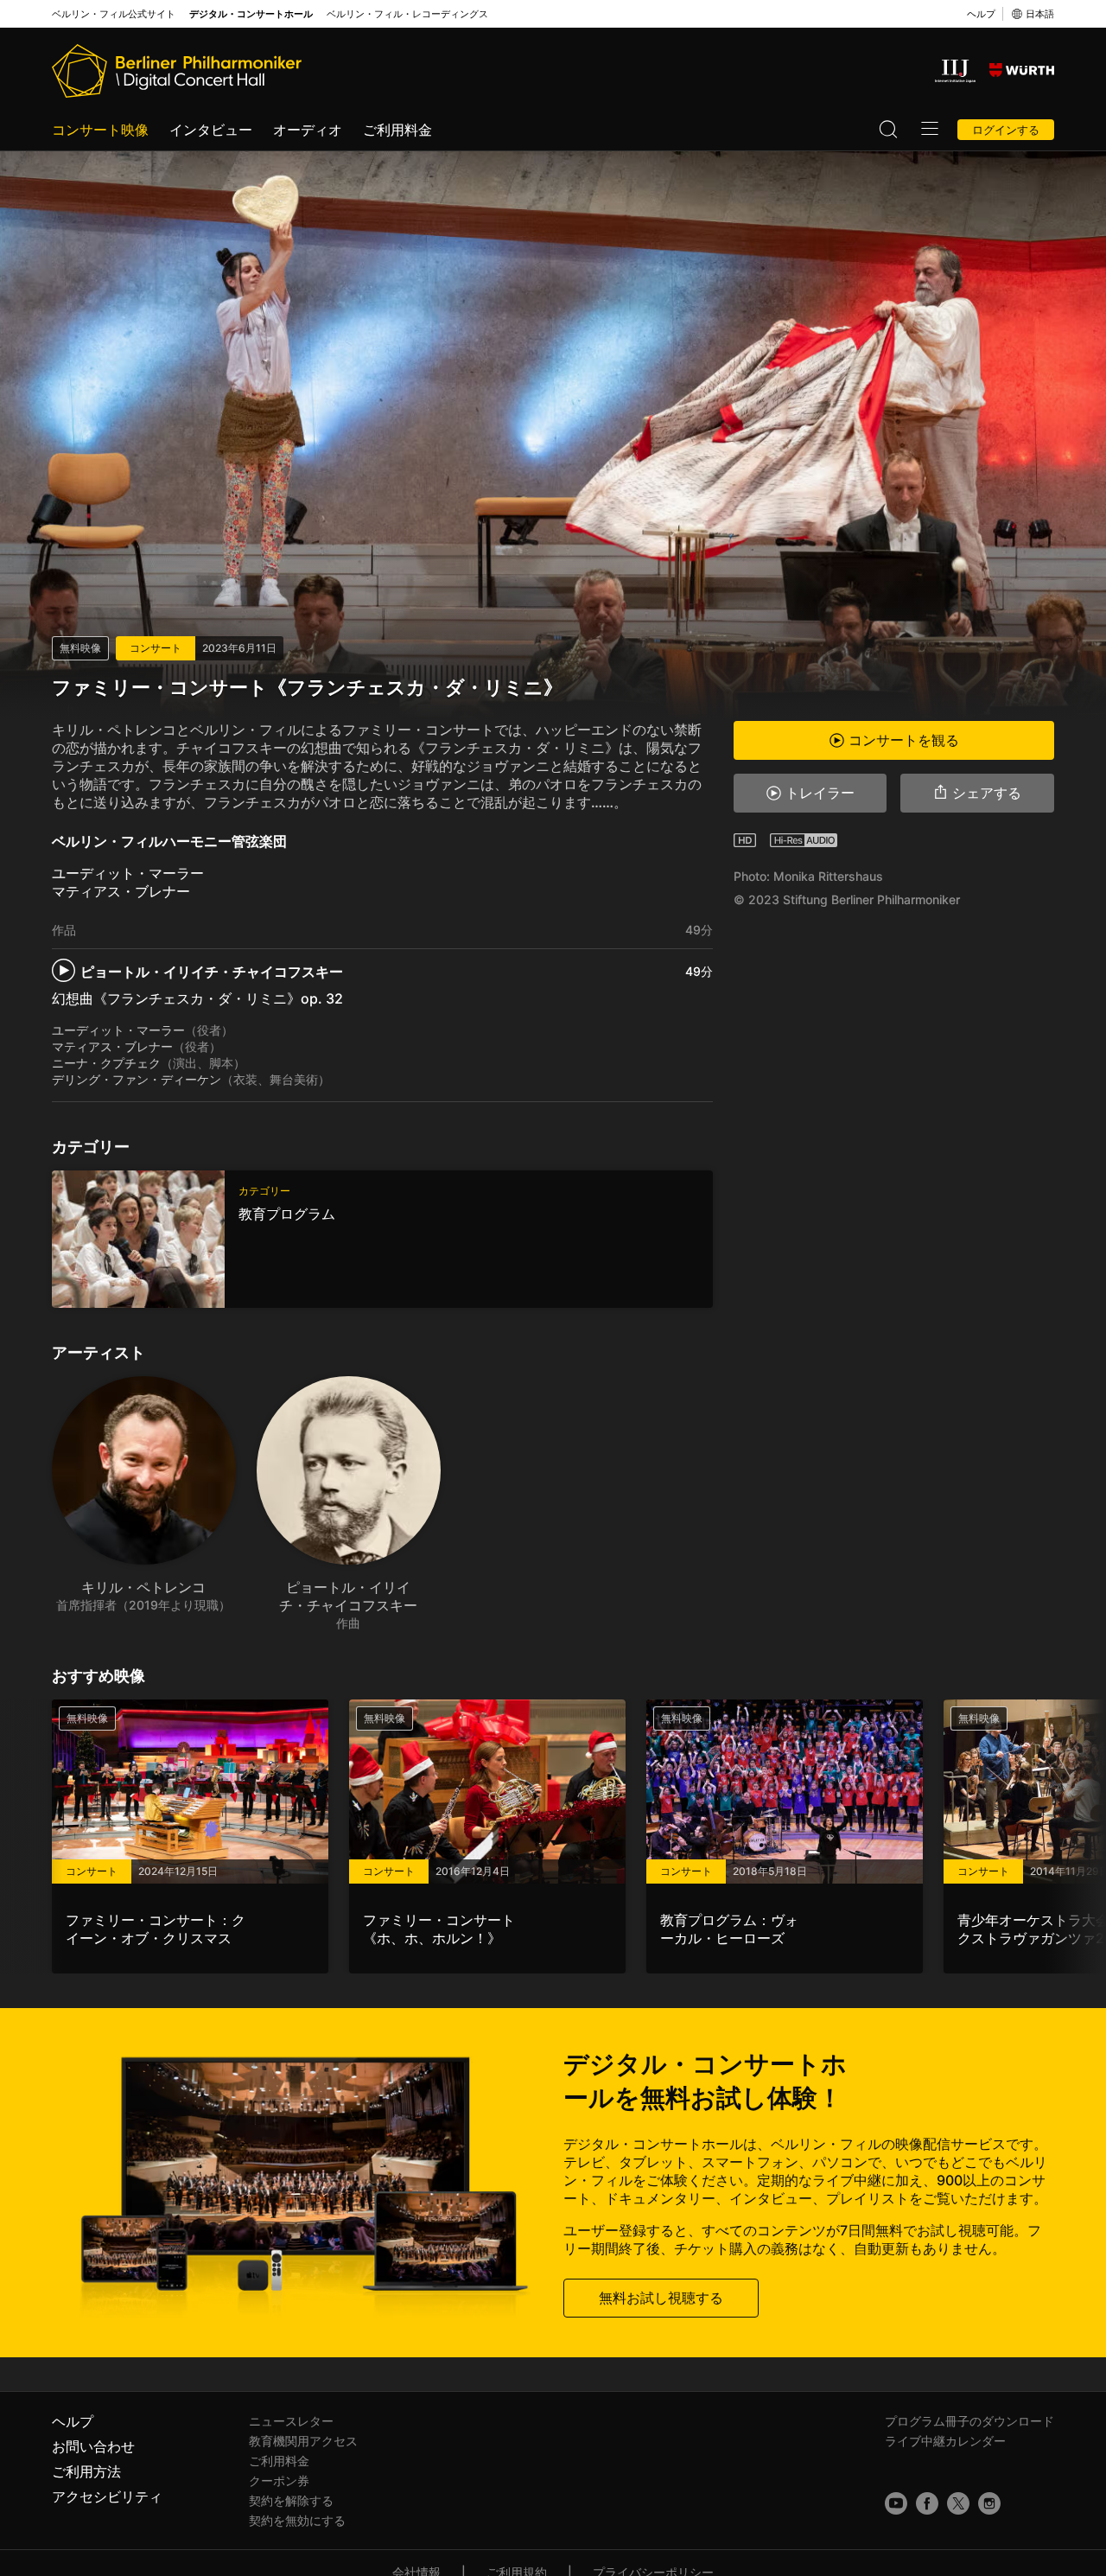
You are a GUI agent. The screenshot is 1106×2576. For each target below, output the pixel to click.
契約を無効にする (297, 2520)
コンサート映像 (100, 130)
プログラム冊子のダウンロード (969, 2421)
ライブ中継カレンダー (945, 2441)
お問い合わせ (93, 2446)
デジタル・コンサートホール (251, 14)
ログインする (1006, 130)
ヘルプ (981, 14)
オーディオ (308, 130)
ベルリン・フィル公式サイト (114, 14)
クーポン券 (279, 2480)
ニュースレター (291, 2421)
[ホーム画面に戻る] (177, 71)
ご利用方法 (86, 2471)
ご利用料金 (397, 130)
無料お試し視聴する (661, 2298)
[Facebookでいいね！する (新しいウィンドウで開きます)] (927, 2503)
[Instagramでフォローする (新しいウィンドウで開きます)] (989, 2503)
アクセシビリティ (107, 2496)
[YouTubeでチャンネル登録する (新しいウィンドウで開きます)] (896, 2503)
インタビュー (211, 130)
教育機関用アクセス (303, 2441)
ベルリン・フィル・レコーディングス (407, 14)
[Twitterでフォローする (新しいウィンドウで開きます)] (958, 2503)
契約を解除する (291, 2500)
